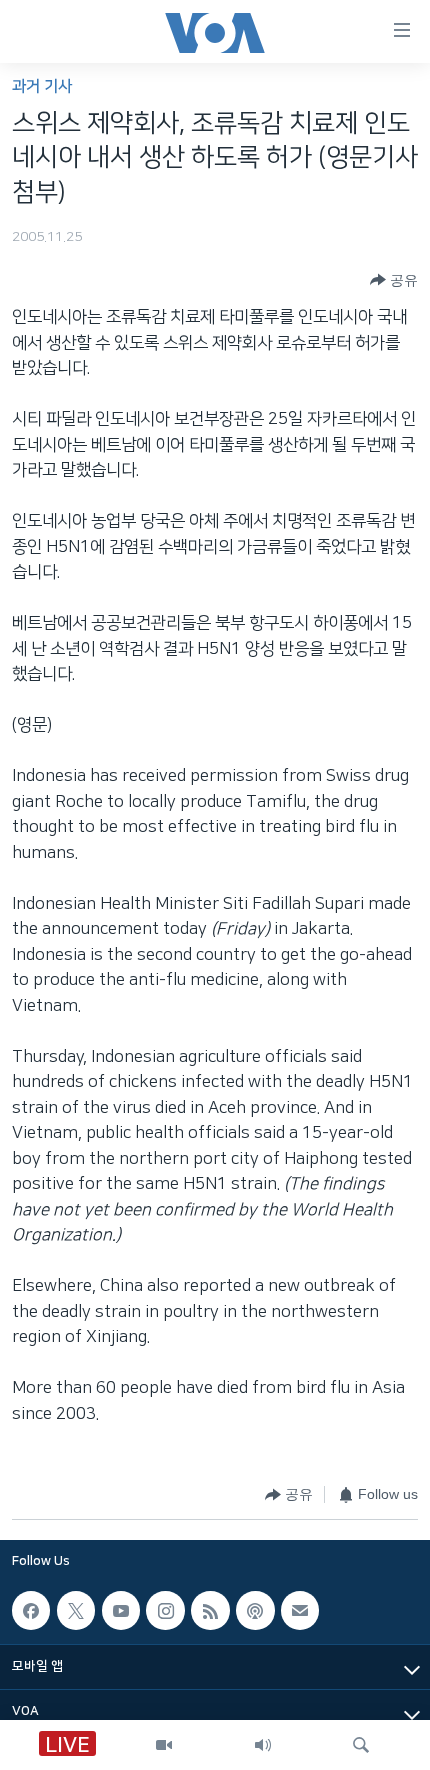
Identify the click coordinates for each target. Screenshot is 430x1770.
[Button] (394, 280)
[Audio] (263, 1745)
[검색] (361, 1745)
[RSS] (210, 1610)
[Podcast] (255, 1610)
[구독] (300, 1610)
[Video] (164, 1745)
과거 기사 (42, 86)
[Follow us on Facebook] (31, 1610)
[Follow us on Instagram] (165, 1610)
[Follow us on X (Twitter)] (76, 1610)
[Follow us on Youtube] (121, 1610)
